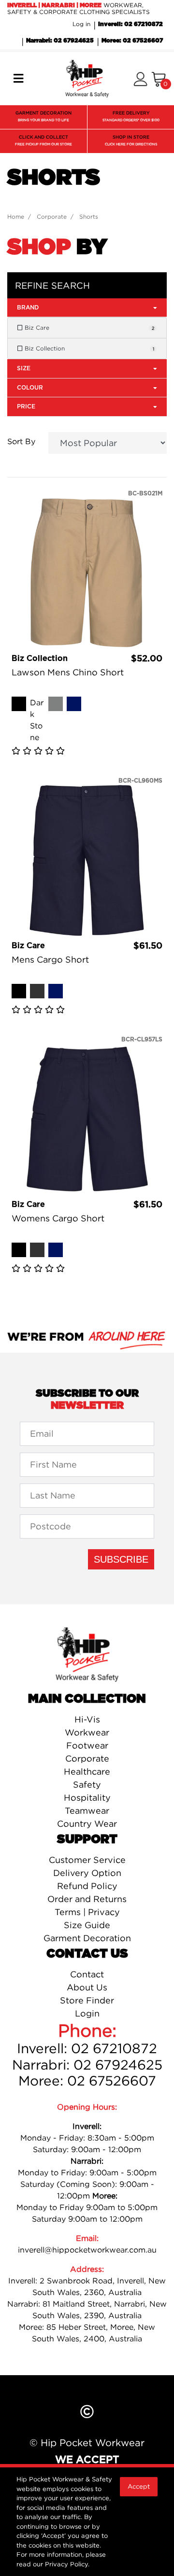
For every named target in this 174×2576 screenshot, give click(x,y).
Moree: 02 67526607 (132, 41)
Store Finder (87, 2000)
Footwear (87, 1745)
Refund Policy (87, 1886)
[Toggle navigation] (18, 79)
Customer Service (87, 1860)
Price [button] (26, 406)
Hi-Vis (87, 1719)
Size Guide (87, 1925)
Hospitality (87, 1798)
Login (87, 2013)
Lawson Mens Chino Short (68, 672)
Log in (81, 24)
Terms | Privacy (87, 1912)
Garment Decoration (87, 1938)
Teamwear (87, 1811)
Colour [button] (30, 388)
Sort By (21, 441)
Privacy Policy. (67, 2564)
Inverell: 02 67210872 (130, 24)
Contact (87, 1974)
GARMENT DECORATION (43, 116)
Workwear (87, 1732)
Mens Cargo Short (50, 959)
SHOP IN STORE (131, 140)
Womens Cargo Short (58, 1218)
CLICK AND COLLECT (43, 140)
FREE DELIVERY (131, 116)
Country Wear (87, 1824)
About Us (87, 1987)
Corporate (87, 1758)
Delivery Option (87, 1873)
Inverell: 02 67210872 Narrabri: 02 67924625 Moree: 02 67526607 (87, 2065)
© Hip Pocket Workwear (87, 2443)
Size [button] (24, 368)
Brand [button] (28, 308)
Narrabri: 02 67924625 (60, 41)
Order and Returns (87, 1899)
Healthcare (87, 1771)
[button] (140, 79)
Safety (87, 1785)
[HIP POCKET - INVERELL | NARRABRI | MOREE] (87, 78)
